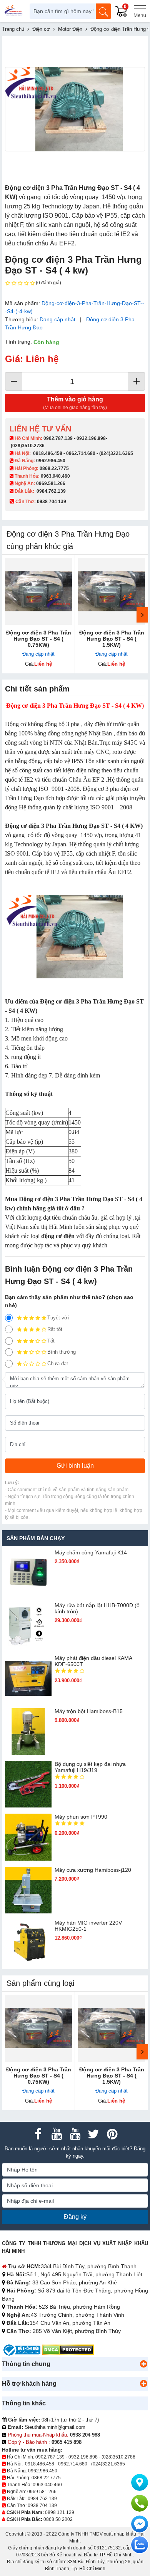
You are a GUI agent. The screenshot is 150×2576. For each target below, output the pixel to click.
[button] (143, 2364)
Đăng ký (75, 2217)
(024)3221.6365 (116, 453)
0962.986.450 (51, 461)
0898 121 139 (60, 2512)
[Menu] (140, 11)
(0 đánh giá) (48, 283)
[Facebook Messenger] (140, 2524)
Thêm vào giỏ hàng (75, 403)
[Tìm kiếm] (103, 11)
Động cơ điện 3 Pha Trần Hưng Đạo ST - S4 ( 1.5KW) (112, 639)
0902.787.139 (58, 438)
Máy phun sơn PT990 (81, 1817)
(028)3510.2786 (28, 446)
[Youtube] (57, 2134)
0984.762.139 (51, 491)
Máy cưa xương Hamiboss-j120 (93, 1870)
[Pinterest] (112, 2134)
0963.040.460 (55, 476)
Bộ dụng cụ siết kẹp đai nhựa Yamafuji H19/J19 (90, 1767)
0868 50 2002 (58, 2519)
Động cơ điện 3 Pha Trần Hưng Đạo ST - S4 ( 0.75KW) (39, 639)
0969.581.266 (51, 483)
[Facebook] (38, 2134)
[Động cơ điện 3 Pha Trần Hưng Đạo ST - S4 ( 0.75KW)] (38, 591)
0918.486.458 (48, 453)
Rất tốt (55, 1329)
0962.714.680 (81, 453)
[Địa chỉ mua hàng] (140, 2482)
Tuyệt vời (58, 1318)
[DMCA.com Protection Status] (68, 2349)
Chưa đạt (58, 1364)
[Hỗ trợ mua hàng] (140, 2503)
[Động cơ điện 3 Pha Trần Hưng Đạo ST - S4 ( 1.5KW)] (112, 591)
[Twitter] (93, 2134)
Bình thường (62, 1352)
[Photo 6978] (75, 109)
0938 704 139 (42, 2506)
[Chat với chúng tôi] (140, 2545)
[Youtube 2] (75, 2134)
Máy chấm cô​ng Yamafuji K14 (91, 1552)
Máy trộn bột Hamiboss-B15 (89, 1711)
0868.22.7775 (54, 468)
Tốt (51, 1341)
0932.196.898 (91, 438)
